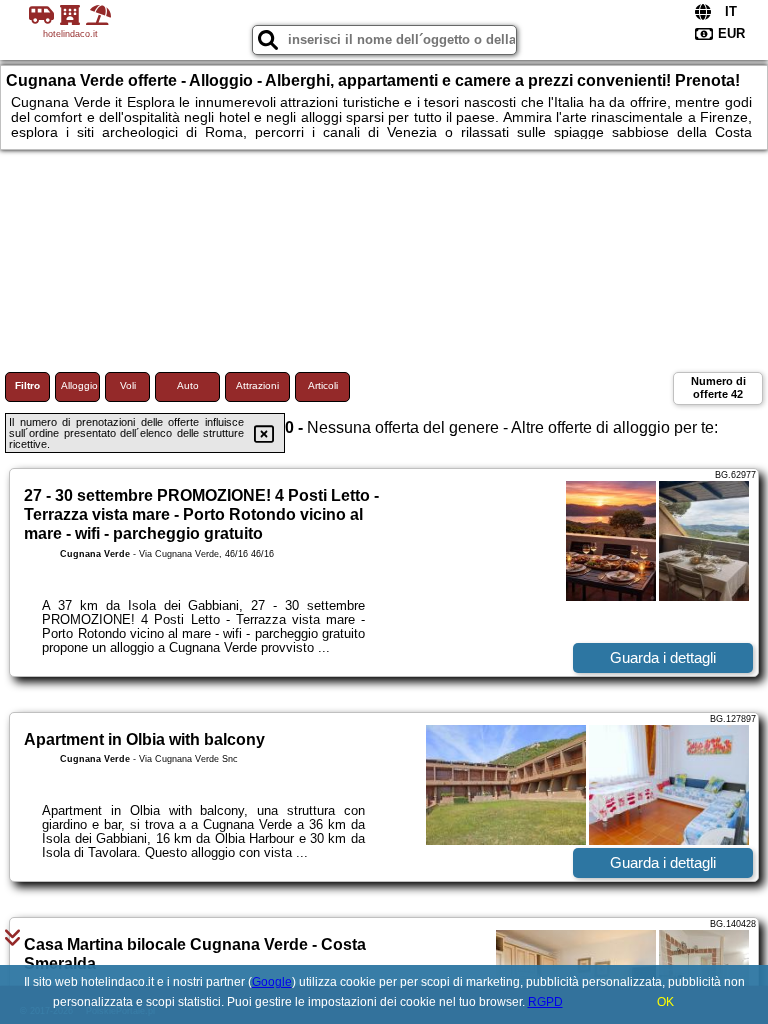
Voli (128, 385)
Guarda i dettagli (663, 657)
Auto (188, 385)
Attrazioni (257, 385)
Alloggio (79, 385)
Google (272, 982)
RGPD (545, 1002)
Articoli (323, 385)
